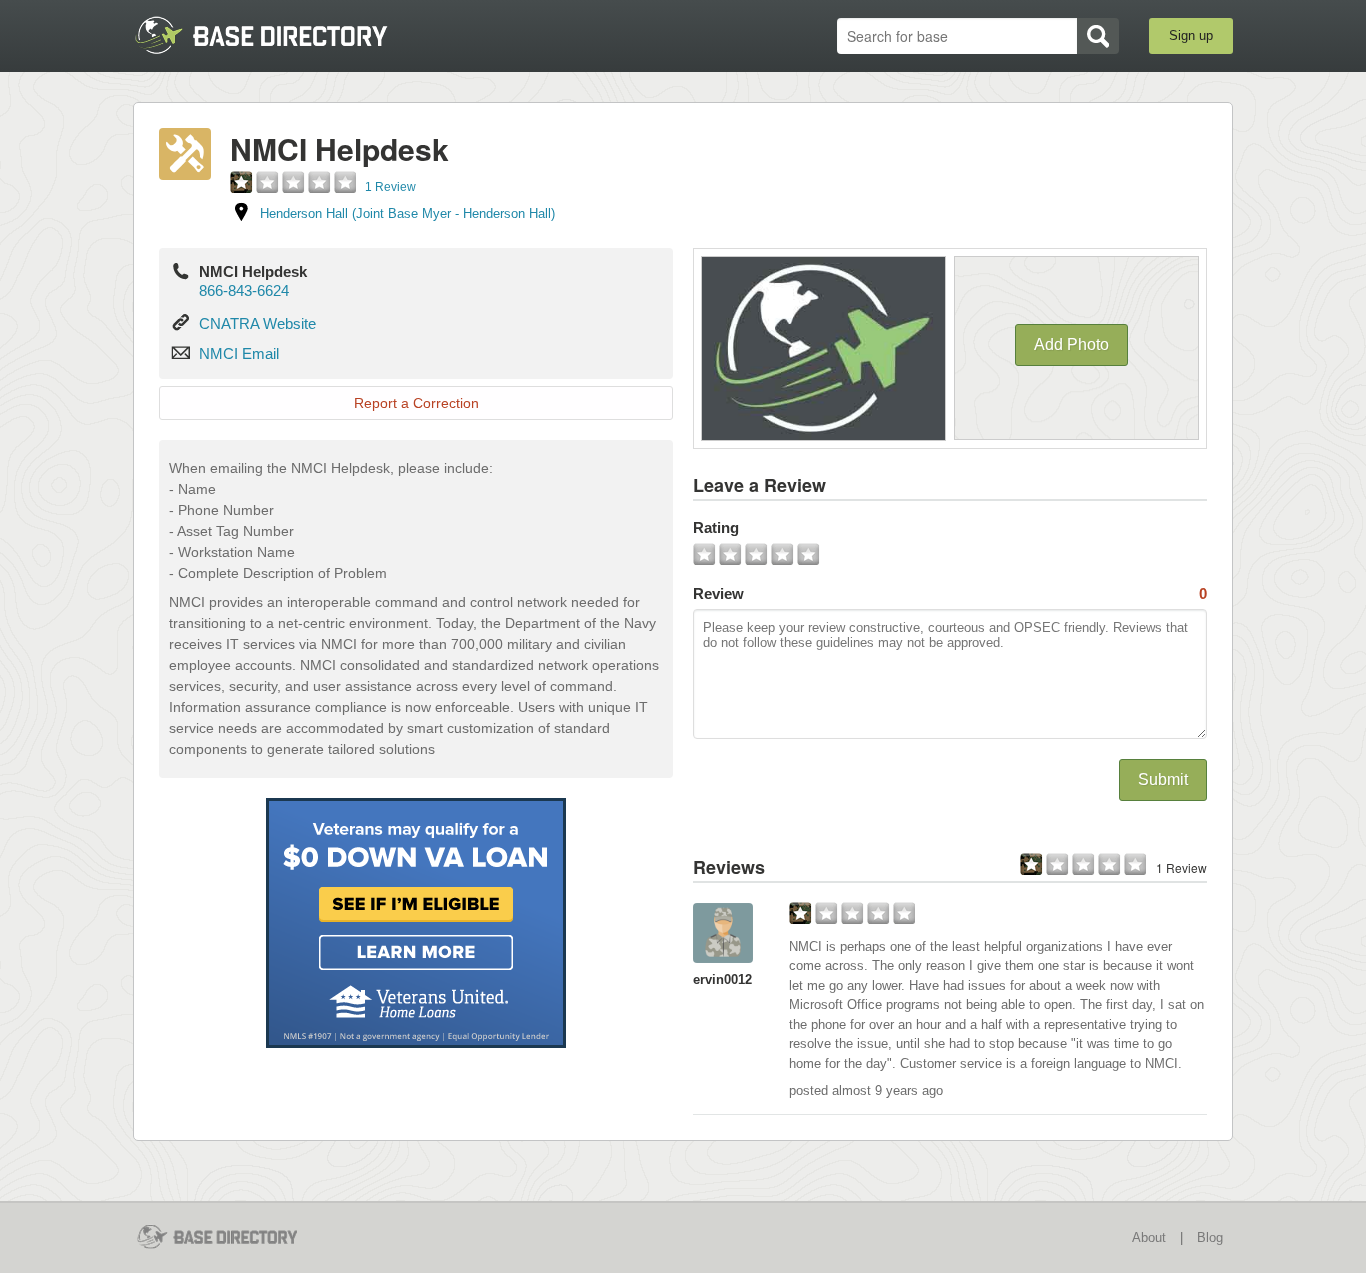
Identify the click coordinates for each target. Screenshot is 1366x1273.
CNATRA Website (257, 323)
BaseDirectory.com (279, 35)
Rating (716, 527)
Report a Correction (416, 403)
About (1149, 1237)
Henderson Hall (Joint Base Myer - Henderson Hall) (407, 213)
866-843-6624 (244, 290)
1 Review (390, 187)
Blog (1210, 1237)
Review (950, 593)
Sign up (1191, 35)
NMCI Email (239, 353)
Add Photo (1071, 344)
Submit (1163, 779)
